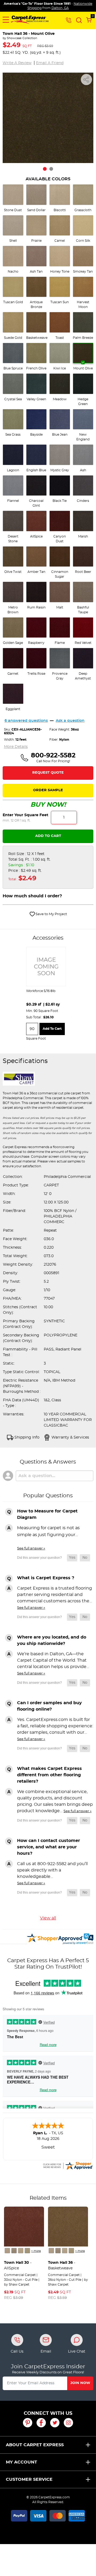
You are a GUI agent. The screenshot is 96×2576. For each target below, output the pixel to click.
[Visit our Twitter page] (55, 2423)
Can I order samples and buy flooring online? (49, 1706)
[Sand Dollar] (14, 2251)
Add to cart (52, 1029)
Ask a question (70, 721)
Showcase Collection (22, 38)
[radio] (13, 198)
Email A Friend (50, 63)
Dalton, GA (60, 8)
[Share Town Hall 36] (86, 80)
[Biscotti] (21, 2251)
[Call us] (69, 20)
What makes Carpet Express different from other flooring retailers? (49, 1775)
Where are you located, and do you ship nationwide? (52, 1640)
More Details (16, 747)
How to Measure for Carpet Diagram (47, 1514)
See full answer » (31, 1548)
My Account (21, 2462)
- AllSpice (18, 2266)
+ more (36, 2251)
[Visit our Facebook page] (41, 2423)
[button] (6, 20)
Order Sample (48, 790)
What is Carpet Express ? (46, 1578)
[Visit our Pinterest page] (28, 2423)
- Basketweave (62, 2266)
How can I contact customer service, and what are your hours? (49, 1847)
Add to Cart (48, 836)
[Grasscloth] (27, 2251)
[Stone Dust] (7, 2251)
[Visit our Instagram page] (68, 2423)
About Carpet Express (35, 2445)
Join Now (80, 2383)
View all (48, 1918)
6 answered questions (26, 721)
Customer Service (29, 2479)
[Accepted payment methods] (48, 2515)
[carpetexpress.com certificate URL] (68, 2165)
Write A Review (17, 63)
